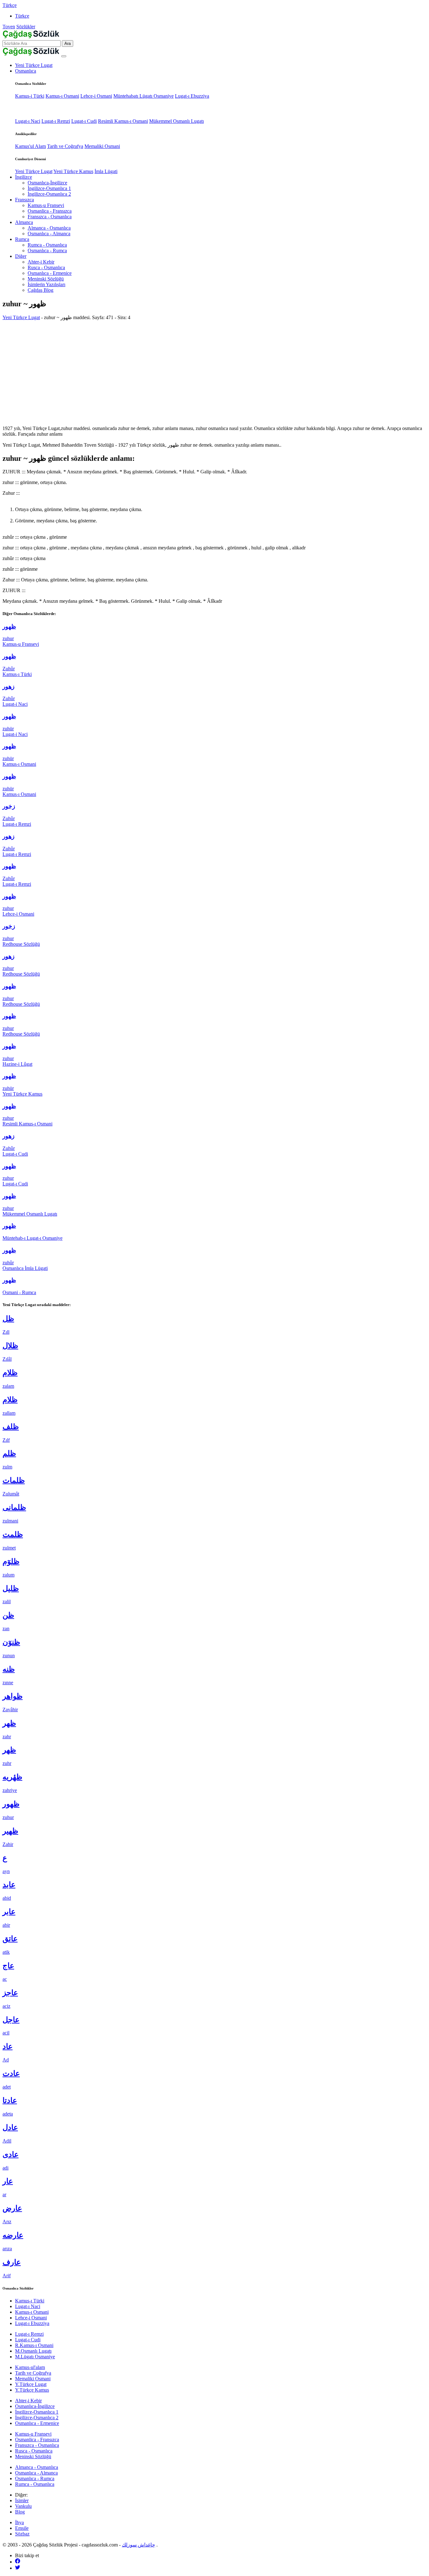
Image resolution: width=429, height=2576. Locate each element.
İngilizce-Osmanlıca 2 (49, 194)
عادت (11, 2073)
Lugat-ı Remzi (56, 121)
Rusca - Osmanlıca (46, 267)
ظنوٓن (11, 1642)
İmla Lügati (106, 171)
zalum (8, 1575)
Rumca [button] (22, 239)
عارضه (13, 2235)
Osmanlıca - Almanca (49, 234)
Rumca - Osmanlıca (47, 245)
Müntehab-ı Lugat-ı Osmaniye (33, 1238)
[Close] (64, 56)
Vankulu (23, 2506)
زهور (8, 686)
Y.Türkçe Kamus (32, 2390)
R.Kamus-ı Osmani (34, 2345)
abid (7, 1898)
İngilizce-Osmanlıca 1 (49, 188)
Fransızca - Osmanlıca (50, 217)
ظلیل (11, 1588)
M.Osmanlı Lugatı (33, 2351)
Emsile (22, 2528)
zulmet (9, 1548)
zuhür (8, 729)
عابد (9, 1885)
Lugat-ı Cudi (84, 121)
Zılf (6, 1440)
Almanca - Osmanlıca (49, 228)
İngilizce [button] (24, 177)
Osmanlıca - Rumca (47, 251)
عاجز (10, 1993)
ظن (8, 1615)
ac (5, 1979)
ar (4, 2195)
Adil (7, 2141)
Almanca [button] (24, 222)
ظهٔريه (12, 1777)
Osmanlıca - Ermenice (50, 273)
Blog (20, 2512)
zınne (8, 1683)
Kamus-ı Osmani (62, 96)
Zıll (6, 1332)
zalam (8, 1386)
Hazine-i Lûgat (17, 1064)
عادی (11, 2154)
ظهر (9, 1723)
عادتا (10, 2100)
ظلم (9, 1453)
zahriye (10, 1790)
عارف (12, 2262)
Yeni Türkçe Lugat (34, 65)
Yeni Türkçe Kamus (73, 171)
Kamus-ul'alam (30, 2367)
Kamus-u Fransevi (46, 205)
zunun (9, 1656)
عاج (8, 1966)
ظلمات (14, 1480)
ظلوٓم (11, 1561)
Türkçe (10, 5)
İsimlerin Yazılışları (46, 284)
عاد (8, 2046)
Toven (9, 27)
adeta (8, 2114)
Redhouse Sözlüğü (21, 944)
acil (6, 2033)
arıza (7, 2249)
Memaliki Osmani (102, 146)
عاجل (11, 2020)
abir (6, 1925)
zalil (7, 1601)
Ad (6, 2060)
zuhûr (8, 1263)
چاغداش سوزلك (138, 2545)
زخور (9, 806)
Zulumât (11, 1494)
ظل (8, 1319)
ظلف (11, 1427)
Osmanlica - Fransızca (50, 211)
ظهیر (10, 1831)
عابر (9, 1912)
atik (6, 1952)
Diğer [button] (21, 256)
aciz (6, 2006)
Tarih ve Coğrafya (65, 146)
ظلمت (13, 1534)
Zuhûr (9, 669)
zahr (7, 1737)
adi (5, 2168)
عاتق (10, 1939)
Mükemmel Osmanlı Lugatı (176, 121)
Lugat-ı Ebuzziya (192, 96)
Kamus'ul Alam (30, 146)
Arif (7, 2276)
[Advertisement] (215, 369)
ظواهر (13, 1696)
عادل (10, 2127)
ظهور (9, 626)
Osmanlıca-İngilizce (47, 183)
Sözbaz (22, 2534)
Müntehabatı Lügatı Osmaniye (144, 96)
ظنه (9, 1669)
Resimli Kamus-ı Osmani (123, 121)
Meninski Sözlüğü (46, 279)
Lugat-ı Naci (28, 121)
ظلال (10, 1346)
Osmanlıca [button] (26, 71)
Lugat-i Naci (15, 704)
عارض (12, 2208)
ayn (6, 1871)
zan (6, 1628)
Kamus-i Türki (30, 96)
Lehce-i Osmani (96, 96)
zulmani (10, 1521)
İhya (19, 2522)
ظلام (10, 1373)
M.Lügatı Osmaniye (35, 2357)
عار (8, 2181)
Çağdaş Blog (41, 290)
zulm (7, 1467)
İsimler (22, 2500)
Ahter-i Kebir (41, 262)
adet (7, 2087)
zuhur (8, 638)
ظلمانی (14, 1507)
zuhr (7, 1763)
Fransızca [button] (24, 200)
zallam (9, 1413)
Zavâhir (10, 1710)
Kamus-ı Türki (17, 674)
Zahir (8, 1844)
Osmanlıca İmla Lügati (25, 1268)
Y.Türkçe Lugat (31, 2384)
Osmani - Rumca (19, 1292)
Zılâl (7, 1359)
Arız (7, 2222)
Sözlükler (26, 27)
